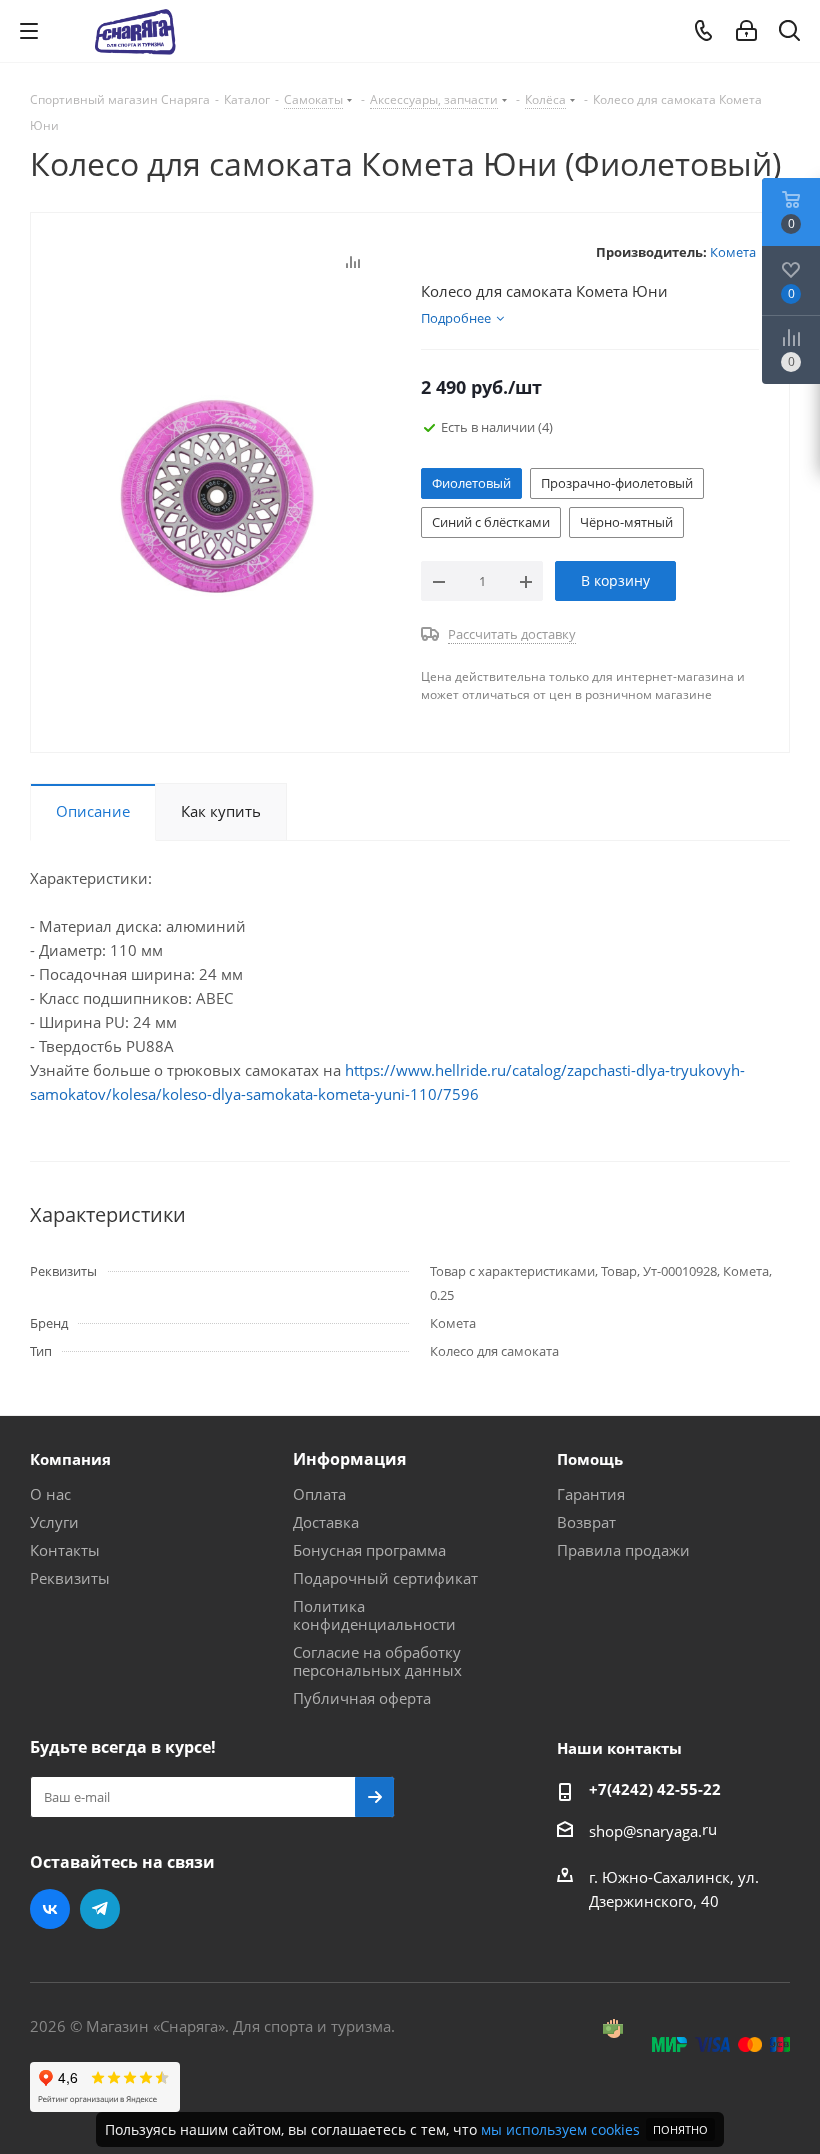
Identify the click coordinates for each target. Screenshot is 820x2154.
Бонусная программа (369, 1550)
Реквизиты (70, 1578)
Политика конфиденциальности (374, 1615)
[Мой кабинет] (746, 31)
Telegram (100, 1909)
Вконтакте (50, 1909)
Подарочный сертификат (385, 1578)
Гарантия (591, 1494)
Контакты (65, 1550)
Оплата (319, 1494)
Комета (733, 252)
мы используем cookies (560, 2129)
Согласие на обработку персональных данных (377, 1661)
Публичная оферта (362, 1698)
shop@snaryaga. (645, 1831)
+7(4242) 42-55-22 (655, 1789)
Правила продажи (623, 1550)
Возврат (586, 1522)
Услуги (54, 1522)
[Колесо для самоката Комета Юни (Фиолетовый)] (220, 491)
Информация (349, 1459)
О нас (50, 1494)
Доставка (326, 1522)
